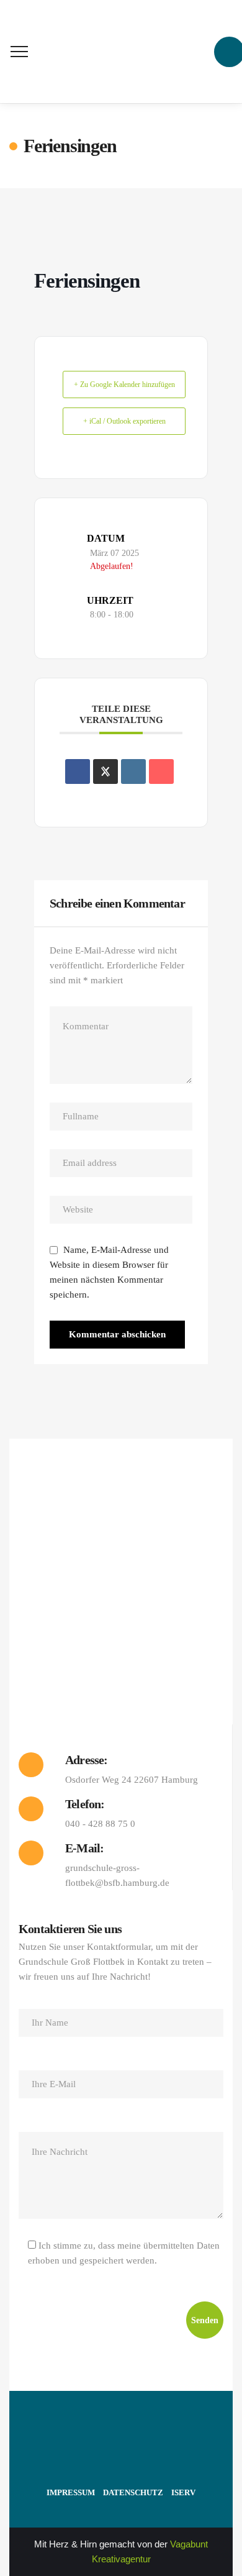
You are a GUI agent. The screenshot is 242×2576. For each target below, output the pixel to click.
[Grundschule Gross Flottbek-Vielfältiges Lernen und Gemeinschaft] (121, 52)
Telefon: (85, 1804)
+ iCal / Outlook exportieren (124, 421)
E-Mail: (84, 1848)
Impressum (71, 2492)
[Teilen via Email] (161, 771)
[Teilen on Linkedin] (133, 771)
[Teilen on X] (105, 771)
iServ (183, 2492)
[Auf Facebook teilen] (78, 771)
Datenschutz (133, 2492)
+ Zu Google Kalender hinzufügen (124, 385)
